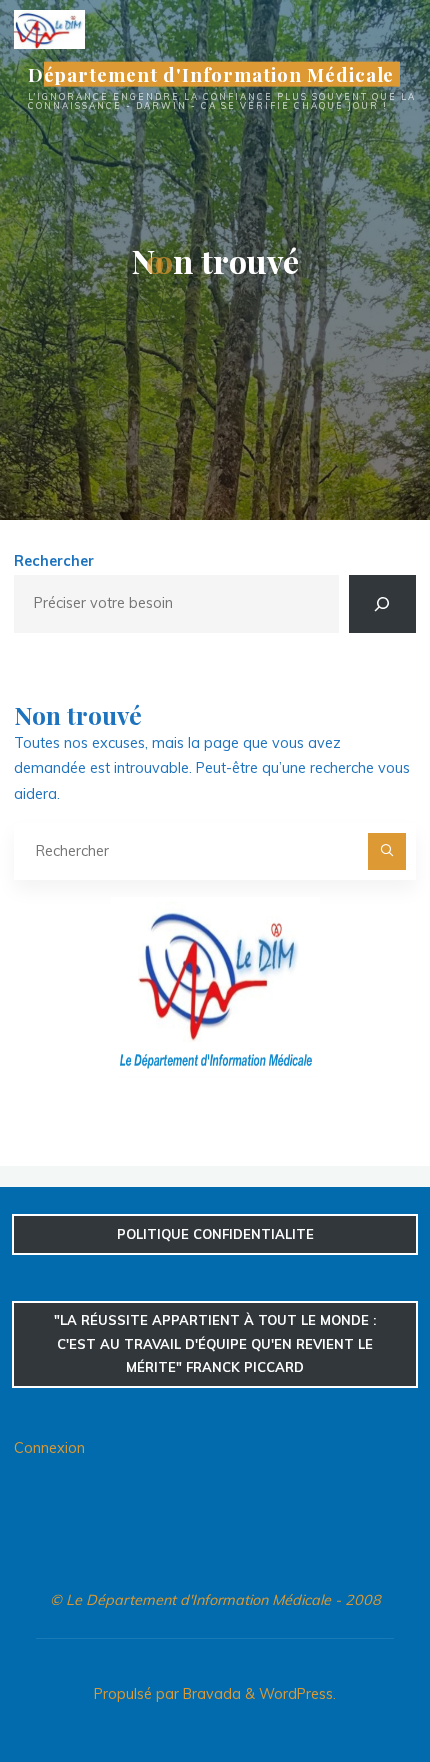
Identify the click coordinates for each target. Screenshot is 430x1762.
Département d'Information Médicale (211, 74)
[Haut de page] (352, 1684)
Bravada (210, 1694)
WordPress (296, 1694)
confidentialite (215, 1234)
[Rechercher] (382, 604)
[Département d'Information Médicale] (49, 28)
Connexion (49, 1448)
